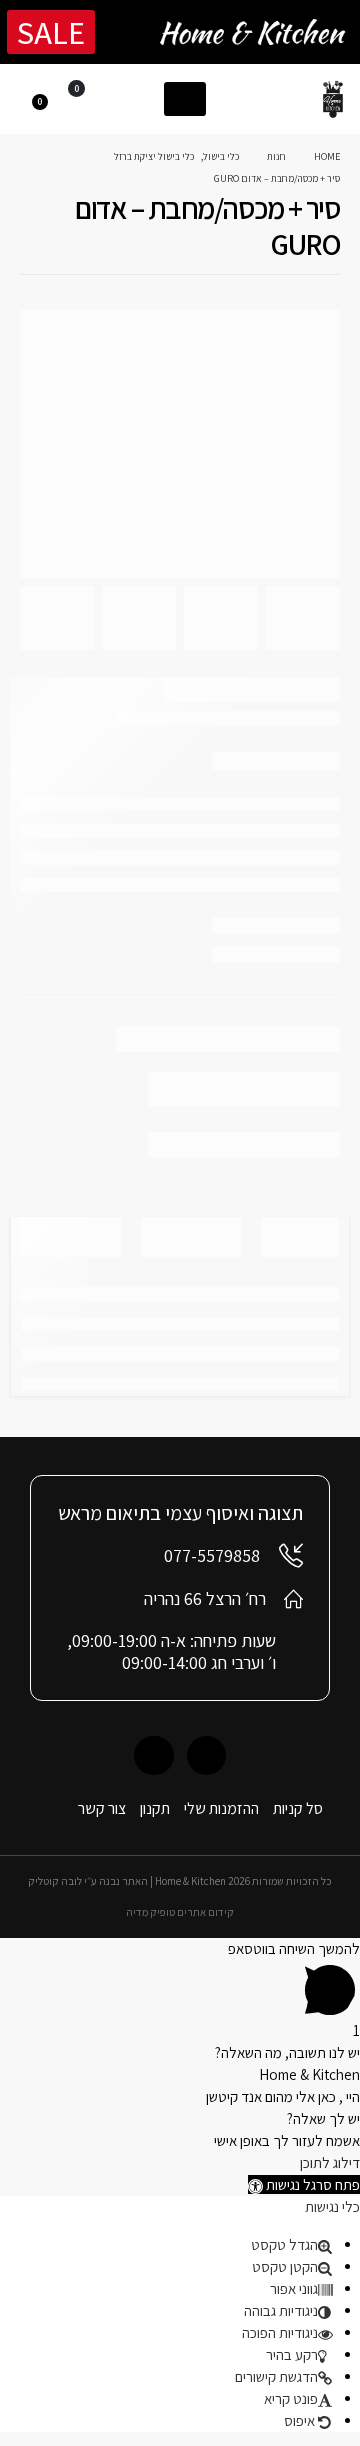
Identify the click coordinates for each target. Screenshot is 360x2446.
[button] (304, 2184)
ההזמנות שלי (221, 1808)
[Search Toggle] (140, 98)
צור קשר (102, 1808)
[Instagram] (153, 1755)
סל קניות (298, 1808)
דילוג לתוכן (330, 2162)
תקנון (155, 1808)
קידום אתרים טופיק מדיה (180, 1912)
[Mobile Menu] (185, 99)
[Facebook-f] (206, 1755)
